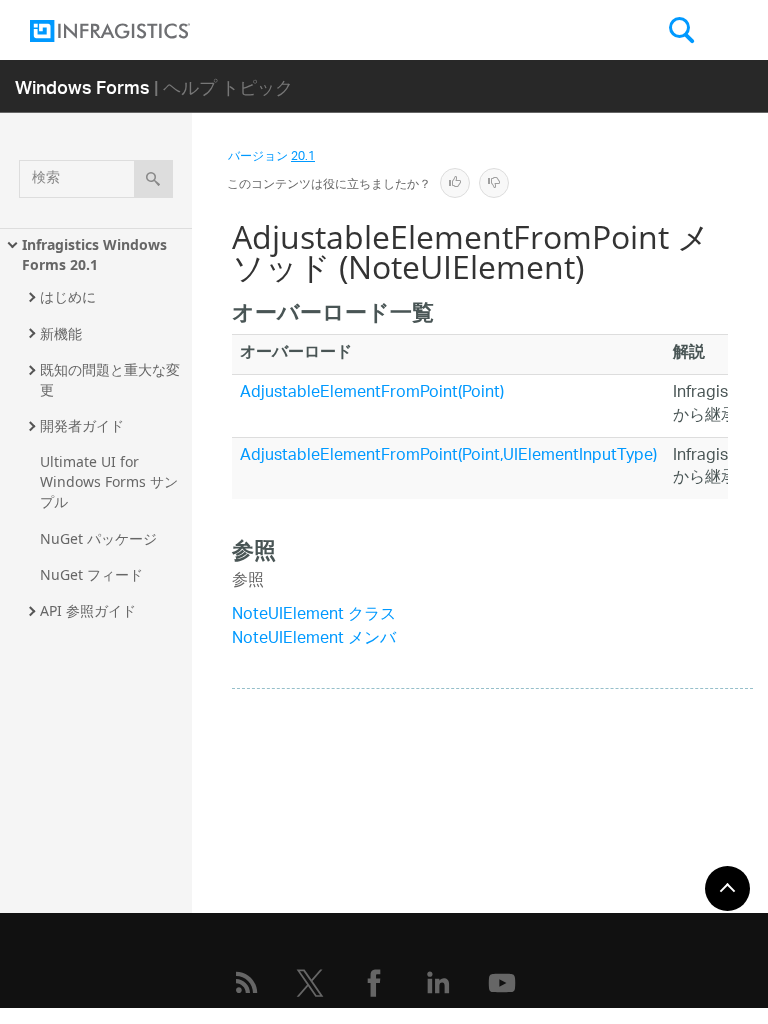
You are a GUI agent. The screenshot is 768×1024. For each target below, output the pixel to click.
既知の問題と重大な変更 (110, 379)
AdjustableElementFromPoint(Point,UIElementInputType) (448, 456)
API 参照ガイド (88, 610)
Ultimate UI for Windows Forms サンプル (109, 481)
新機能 (61, 333)
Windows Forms (82, 86)
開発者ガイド (82, 425)
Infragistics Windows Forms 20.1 (96, 254)
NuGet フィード (91, 574)
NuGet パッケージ (98, 538)
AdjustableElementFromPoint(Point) (372, 393)
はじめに (68, 296)
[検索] (153, 179)
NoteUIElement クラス (314, 615)
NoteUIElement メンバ (314, 639)
